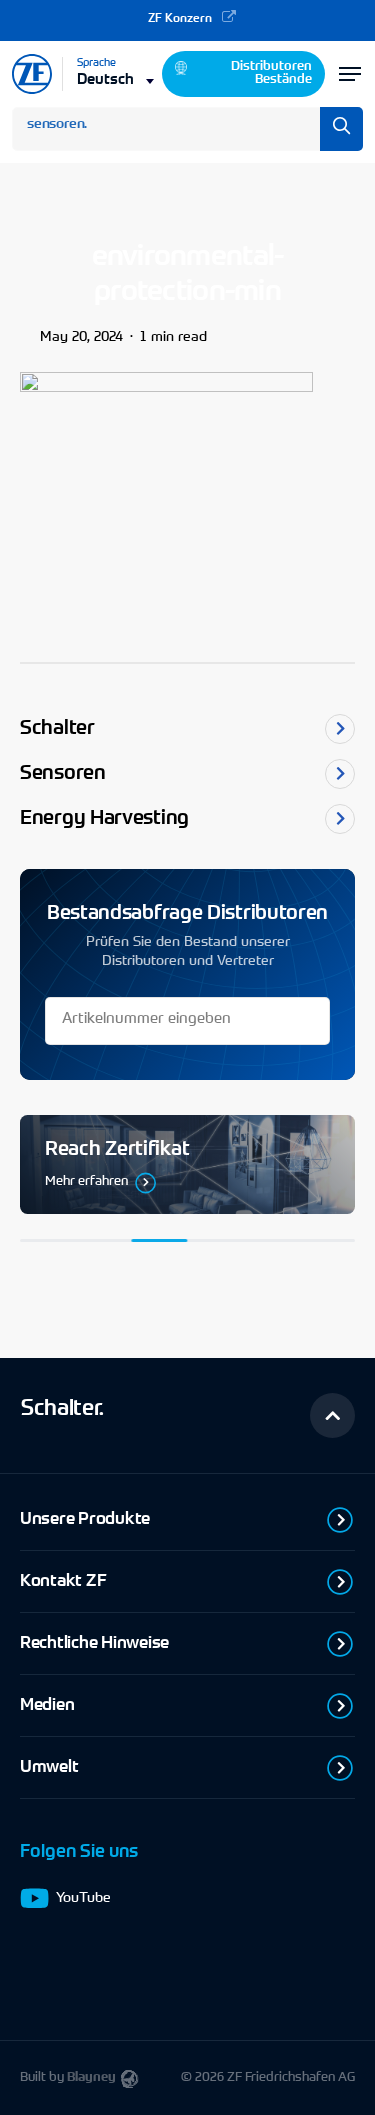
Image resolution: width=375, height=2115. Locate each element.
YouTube (83, 1899)
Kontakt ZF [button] (63, 1581)
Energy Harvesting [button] (104, 819)
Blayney (91, 2077)
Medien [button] (47, 1705)
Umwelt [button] (49, 1767)
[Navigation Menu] (350, 74)
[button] (332, 1415)
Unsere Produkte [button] (85, 1519)
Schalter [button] (57, 729)
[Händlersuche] (187, 1164)
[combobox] (117, 79)
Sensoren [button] (63, 774)
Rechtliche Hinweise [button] (94, 1643)
